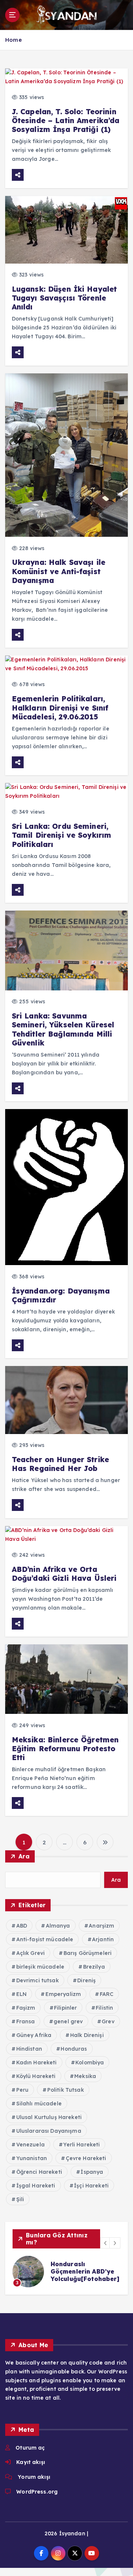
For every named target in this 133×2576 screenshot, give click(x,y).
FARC (107, 1994)
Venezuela (30, 2145)
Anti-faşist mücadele (45, 1939)
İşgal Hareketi (36, 2186)
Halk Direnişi (87, 2035)
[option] (71, 2272)
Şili (20, 2199)
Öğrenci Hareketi (39, 2172)
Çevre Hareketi (86, 2158)
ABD (22, 1926)
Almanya (58, 1926)
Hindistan (29, 2049)
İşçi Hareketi (91, 2186)
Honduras (74, 2049)
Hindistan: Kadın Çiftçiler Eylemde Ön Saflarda (87, 2271)
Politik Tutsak (66, 2090)
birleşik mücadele (40, 1967)
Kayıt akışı (31, 2462)
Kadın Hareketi (37, 2063)
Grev (108, 2021)
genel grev (68, 2021)
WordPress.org (37, 2492)
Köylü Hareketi (36, 2076)
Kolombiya (90, 2063)
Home (13, 40)
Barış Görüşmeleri (88, 1953)
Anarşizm (101, 1926)
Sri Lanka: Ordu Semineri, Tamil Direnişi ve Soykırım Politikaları (62, 835)
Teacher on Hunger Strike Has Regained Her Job (60, 1464)
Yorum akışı (34, 2477)
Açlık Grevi (31, 1953)
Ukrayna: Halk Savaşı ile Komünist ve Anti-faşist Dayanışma (59, 571)
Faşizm (26, 2008)
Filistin (104, 2008)
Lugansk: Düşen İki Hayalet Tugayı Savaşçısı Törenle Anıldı (64, 298)
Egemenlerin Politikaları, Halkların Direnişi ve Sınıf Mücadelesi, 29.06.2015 (60, 708)
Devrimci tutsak (37, 1980)
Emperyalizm (63, 1994)
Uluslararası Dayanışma (49, 2131)
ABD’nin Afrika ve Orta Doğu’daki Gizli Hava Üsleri (64, 1574)
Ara (24, 1856)
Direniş (86, 1980)
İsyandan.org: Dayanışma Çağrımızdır (61, 1295)
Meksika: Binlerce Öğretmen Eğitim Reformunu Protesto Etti (65, 1749)
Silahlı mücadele (39, 2104)
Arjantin (103, 1939)
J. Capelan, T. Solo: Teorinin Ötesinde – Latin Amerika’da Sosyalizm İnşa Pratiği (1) (66, 121)
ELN (21, 1994)
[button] (106, 2243)
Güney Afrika (34, 2035)
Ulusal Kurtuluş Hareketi (49, 2117)
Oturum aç (30, 2448)
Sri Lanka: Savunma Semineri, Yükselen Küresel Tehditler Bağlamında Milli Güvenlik (63, 1029)
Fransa (26, 2021)
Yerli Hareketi (81, 2145)
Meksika (85, 2076)
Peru (23, 2090)
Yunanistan (32, 2158)
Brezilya (94, 1967)
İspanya (92, 2172)
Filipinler (65, 2008)
